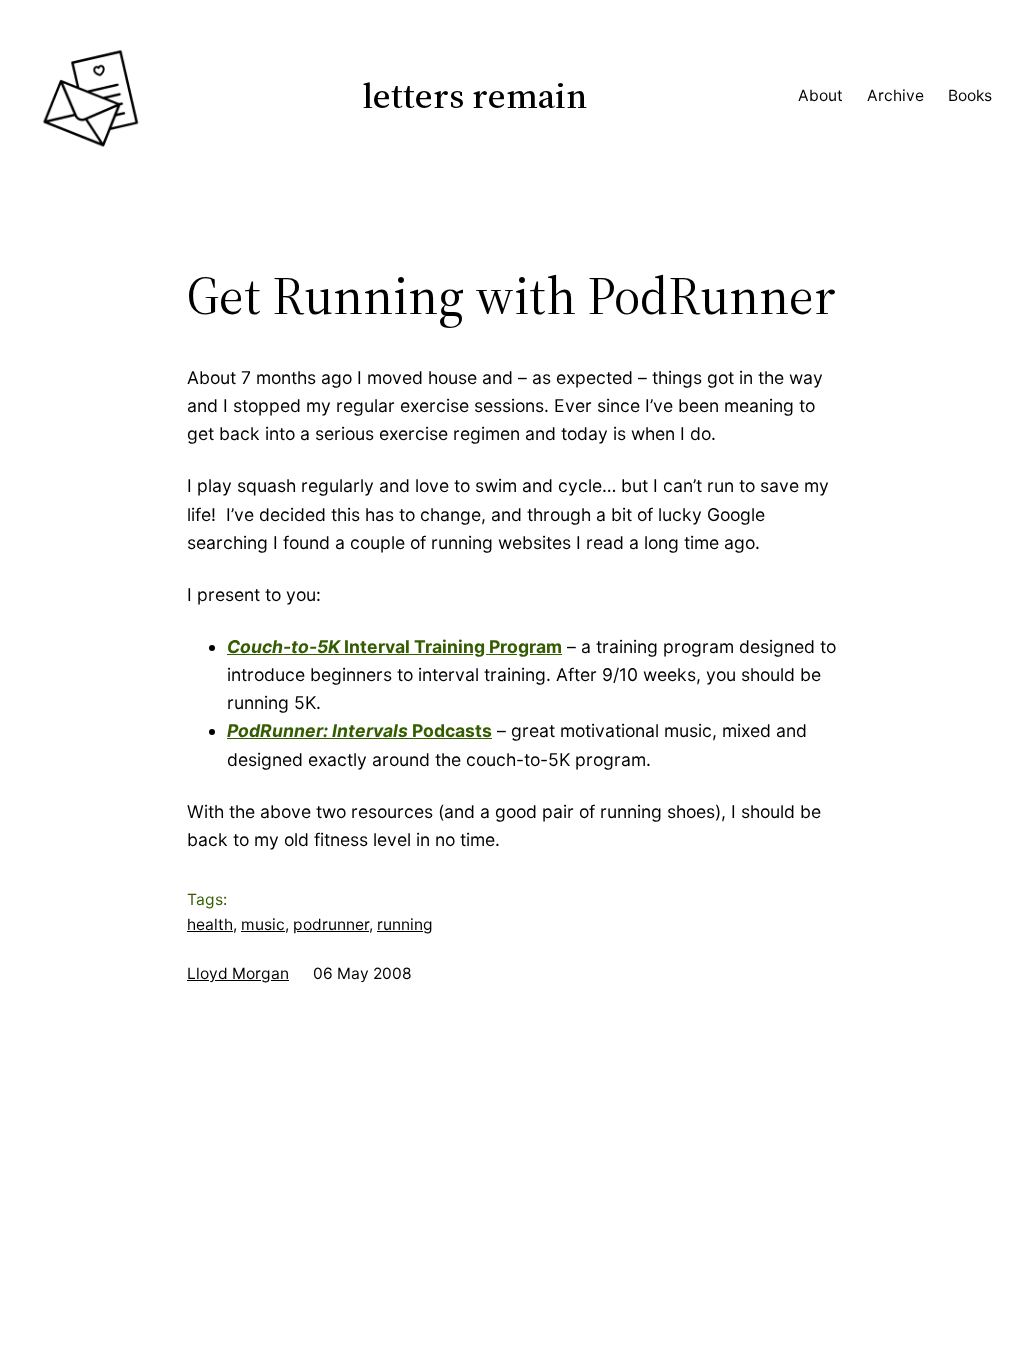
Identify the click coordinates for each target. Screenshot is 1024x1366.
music (263, 924)
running (405, 924)
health (210, 924)
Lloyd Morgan (238, 973)
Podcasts (359, 730)
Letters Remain (475, 95)
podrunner (331, 924)
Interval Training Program (394, 646)
